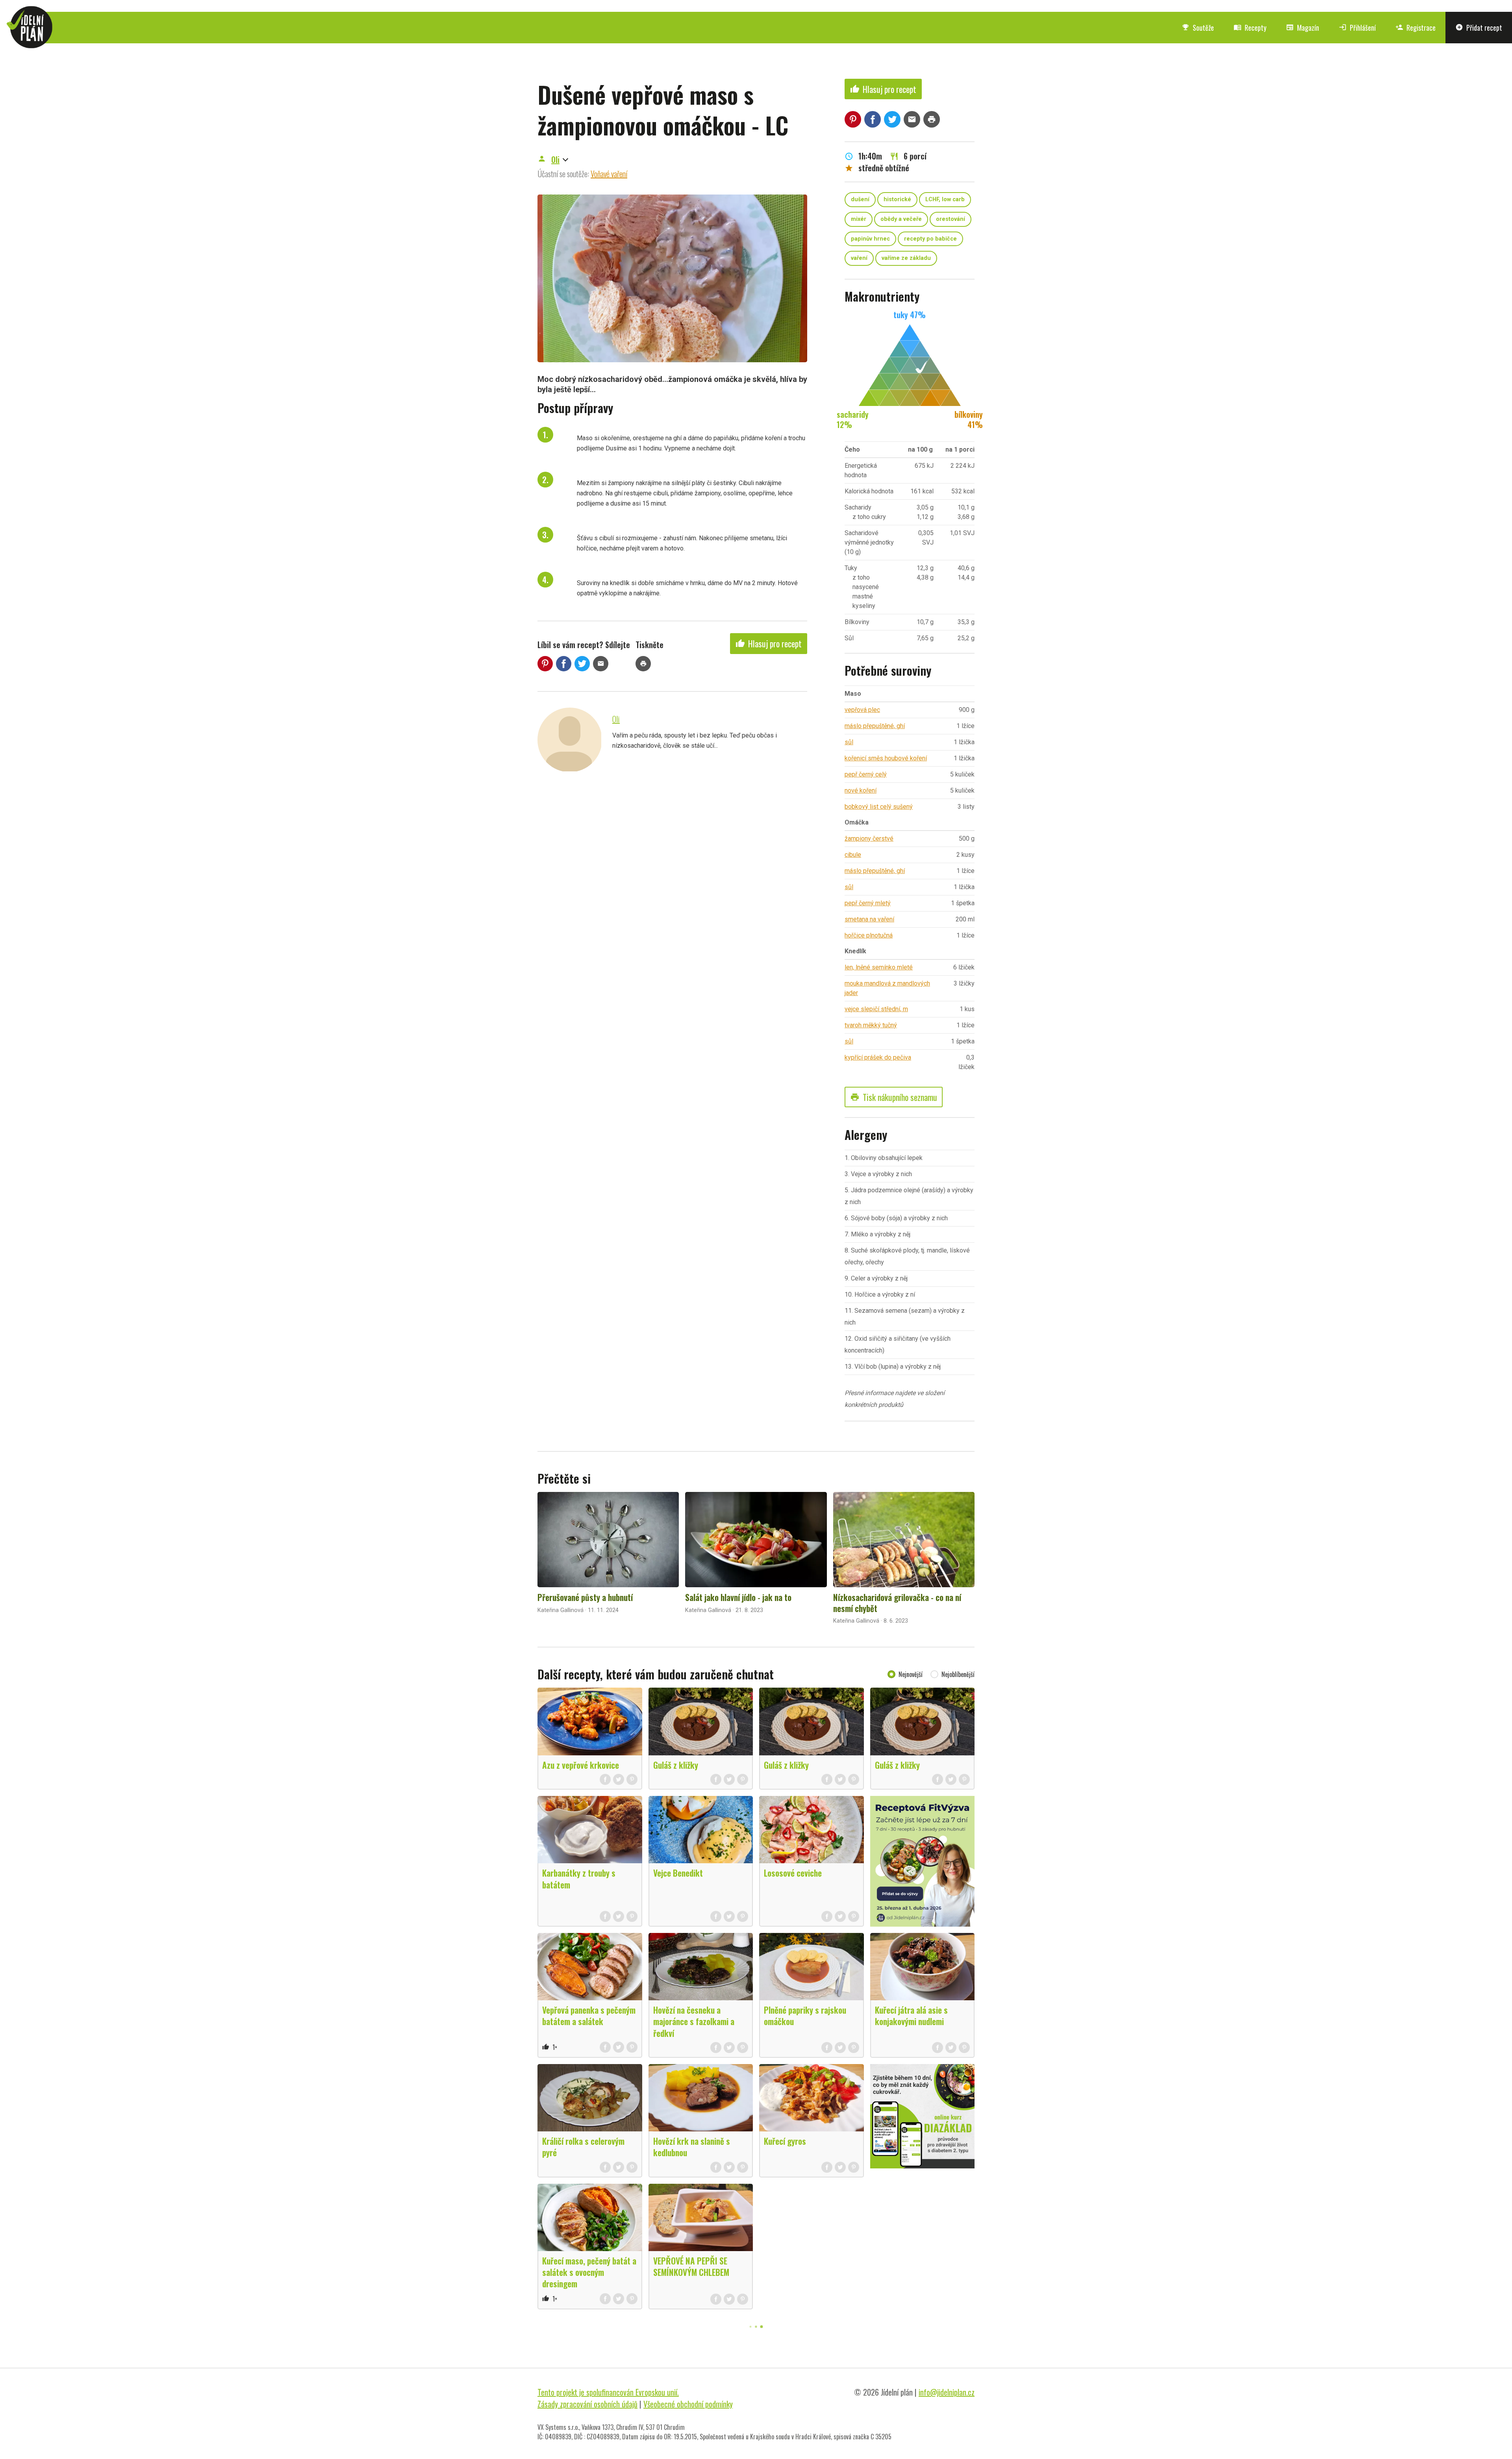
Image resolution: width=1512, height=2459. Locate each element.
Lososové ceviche (793, 1873)
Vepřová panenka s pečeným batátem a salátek (589, 2015)
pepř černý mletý (868, 903)
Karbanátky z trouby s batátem (579, 1878)
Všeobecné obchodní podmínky (688, 2404)
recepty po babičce (930, 239)
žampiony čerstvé (869, 839)
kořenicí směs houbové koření (886, 758)
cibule (853, 855)
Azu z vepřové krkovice (581, 1765)
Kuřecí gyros (785, 2141)
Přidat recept (1479, 28)
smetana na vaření (869, 919)
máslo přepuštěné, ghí (875, 726)
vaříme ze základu (906, 258)
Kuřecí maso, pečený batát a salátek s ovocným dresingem (589, 2272)
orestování (951, 219)
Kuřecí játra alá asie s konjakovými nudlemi (911, 2015)
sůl (849, 742)
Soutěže (1198, 28)
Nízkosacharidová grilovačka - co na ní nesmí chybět (897, 1603)
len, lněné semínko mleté (879, 967)
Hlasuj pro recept (769, 643)
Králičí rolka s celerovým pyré (583, 2147)
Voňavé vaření (609, 174)
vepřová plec (862, 710)
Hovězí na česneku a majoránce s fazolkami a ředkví (694, 2021)
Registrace (1416, 28)
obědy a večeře (901, 219)
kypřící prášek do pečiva (878, 1057)
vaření (859, 258)
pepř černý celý (866, 774)
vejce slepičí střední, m (876, 1009)
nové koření (861, 790)
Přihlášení (1357, 28)
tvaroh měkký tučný (871, 1025)
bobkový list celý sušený (879, 807)
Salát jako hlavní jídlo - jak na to (738, 1597)
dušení (860, 199)
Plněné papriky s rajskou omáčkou (805, 2015)
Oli (555, 159)
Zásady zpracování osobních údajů (587, 2404)
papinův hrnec (870, 239)
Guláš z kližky (676, 1765)
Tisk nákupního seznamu (894, 1097)
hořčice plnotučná (869, 935)
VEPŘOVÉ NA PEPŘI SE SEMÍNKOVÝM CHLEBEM (691, 2266)
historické (897, 199)
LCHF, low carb (945, 199)
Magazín (1303, 28)
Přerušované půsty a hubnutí (585, 1597)
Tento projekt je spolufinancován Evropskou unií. (608, 2392)
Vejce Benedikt (678, 1873)
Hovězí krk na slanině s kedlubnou (692, 2147)
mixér (859, 219)
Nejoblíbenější (958, 1674)
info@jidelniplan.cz (947, 2392)
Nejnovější (911, 1674)
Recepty (1250, 28)
